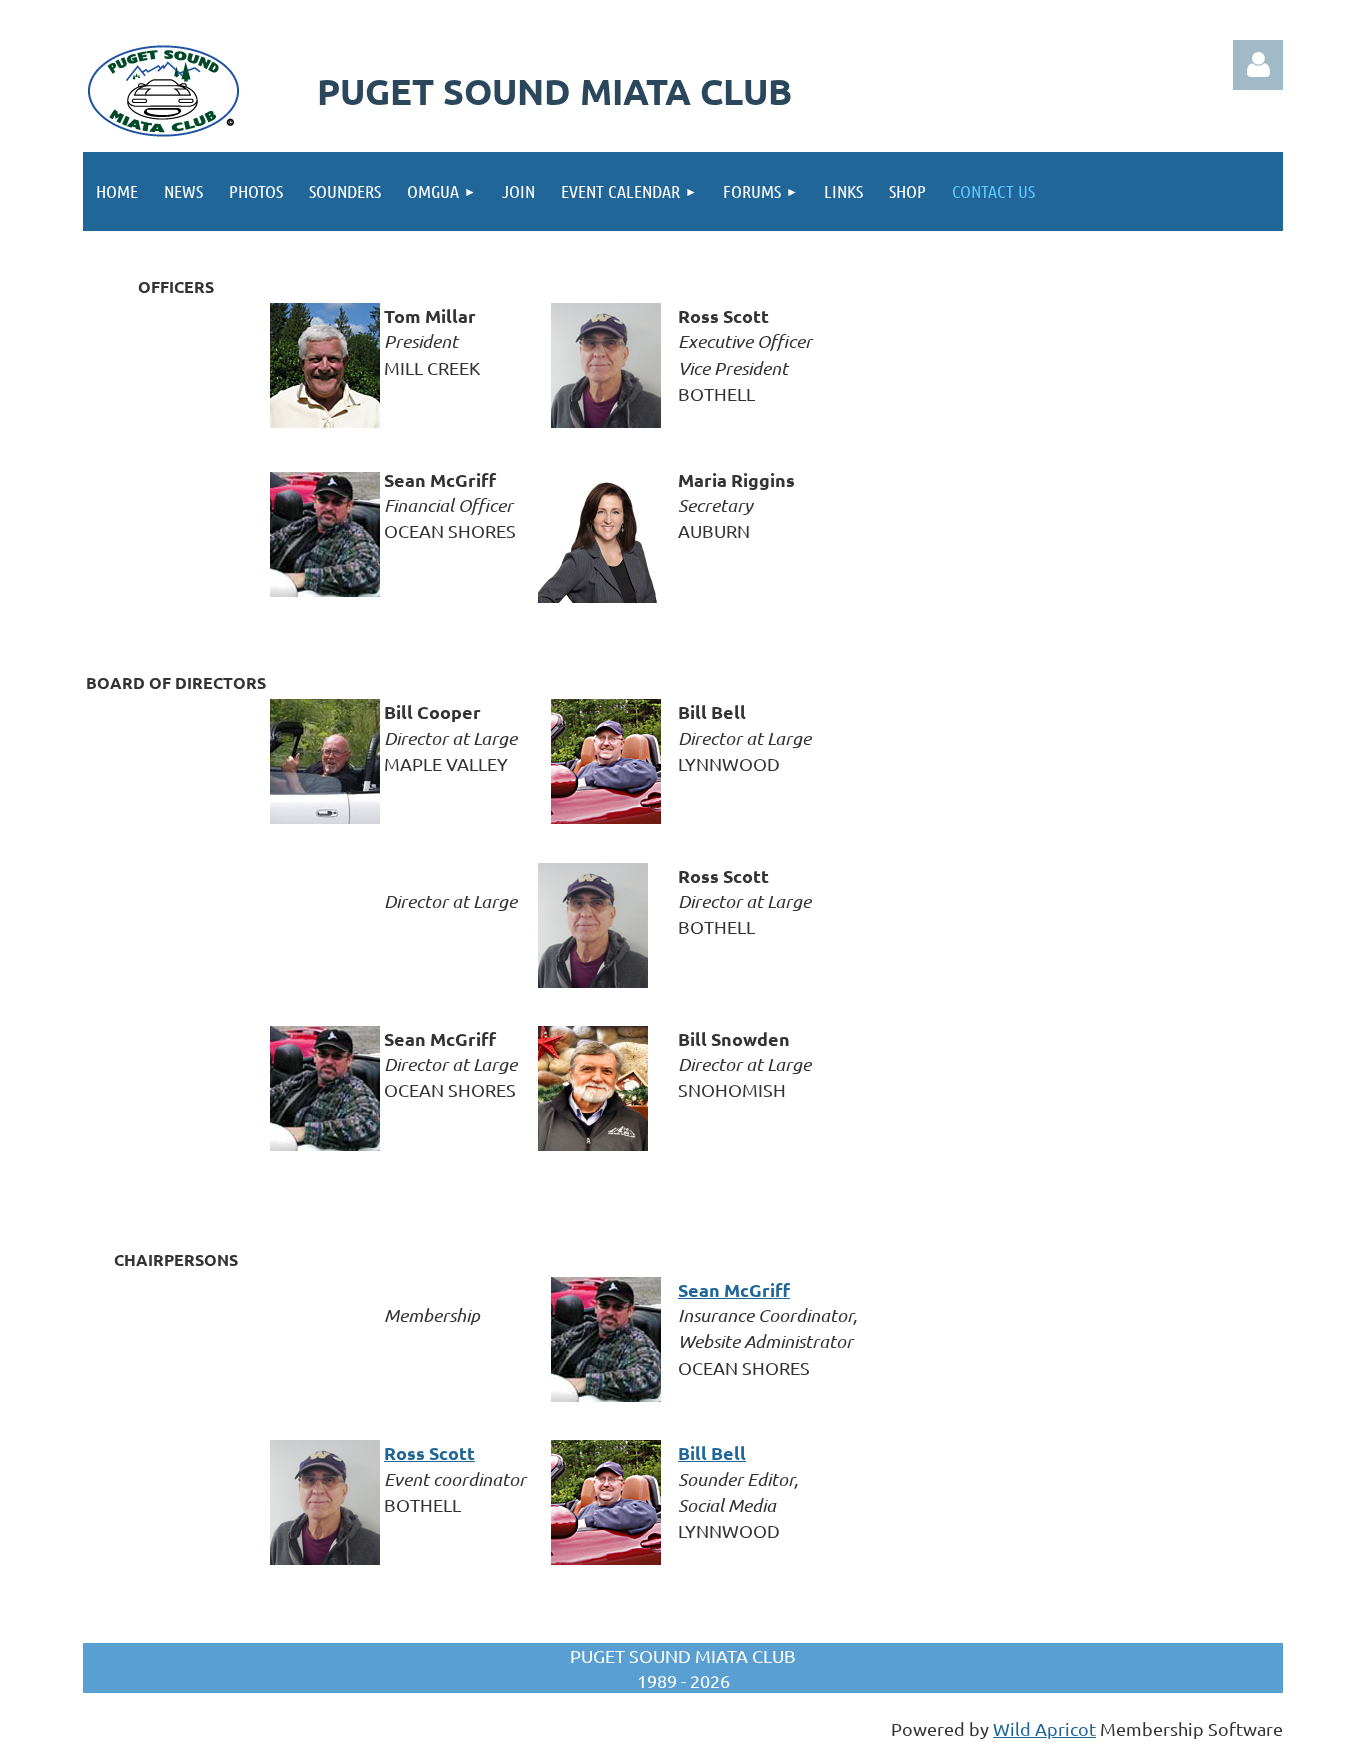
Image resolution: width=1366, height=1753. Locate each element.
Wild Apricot (1044, 1728)
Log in (1258, 65)
